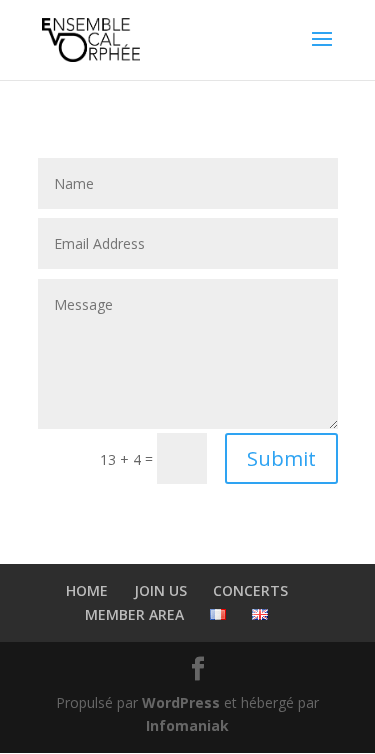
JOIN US (160, 590)
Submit (281, 458)
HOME (87, 590)
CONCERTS (250, 590)
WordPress (181, 702)
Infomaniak (187, 725)
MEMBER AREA (134, 614)
